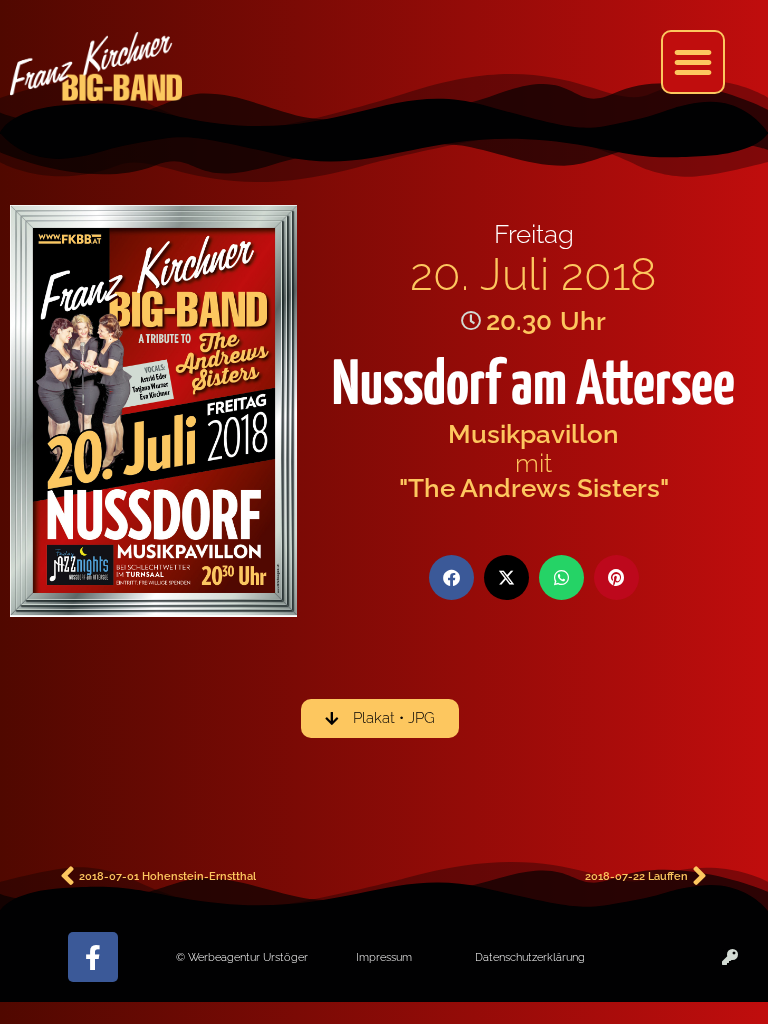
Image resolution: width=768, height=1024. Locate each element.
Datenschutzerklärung (530, 957)
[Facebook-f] (93, 957)
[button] (693, 62)
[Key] (730, 957)
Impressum (384, 957)
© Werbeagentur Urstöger (242, 957)
